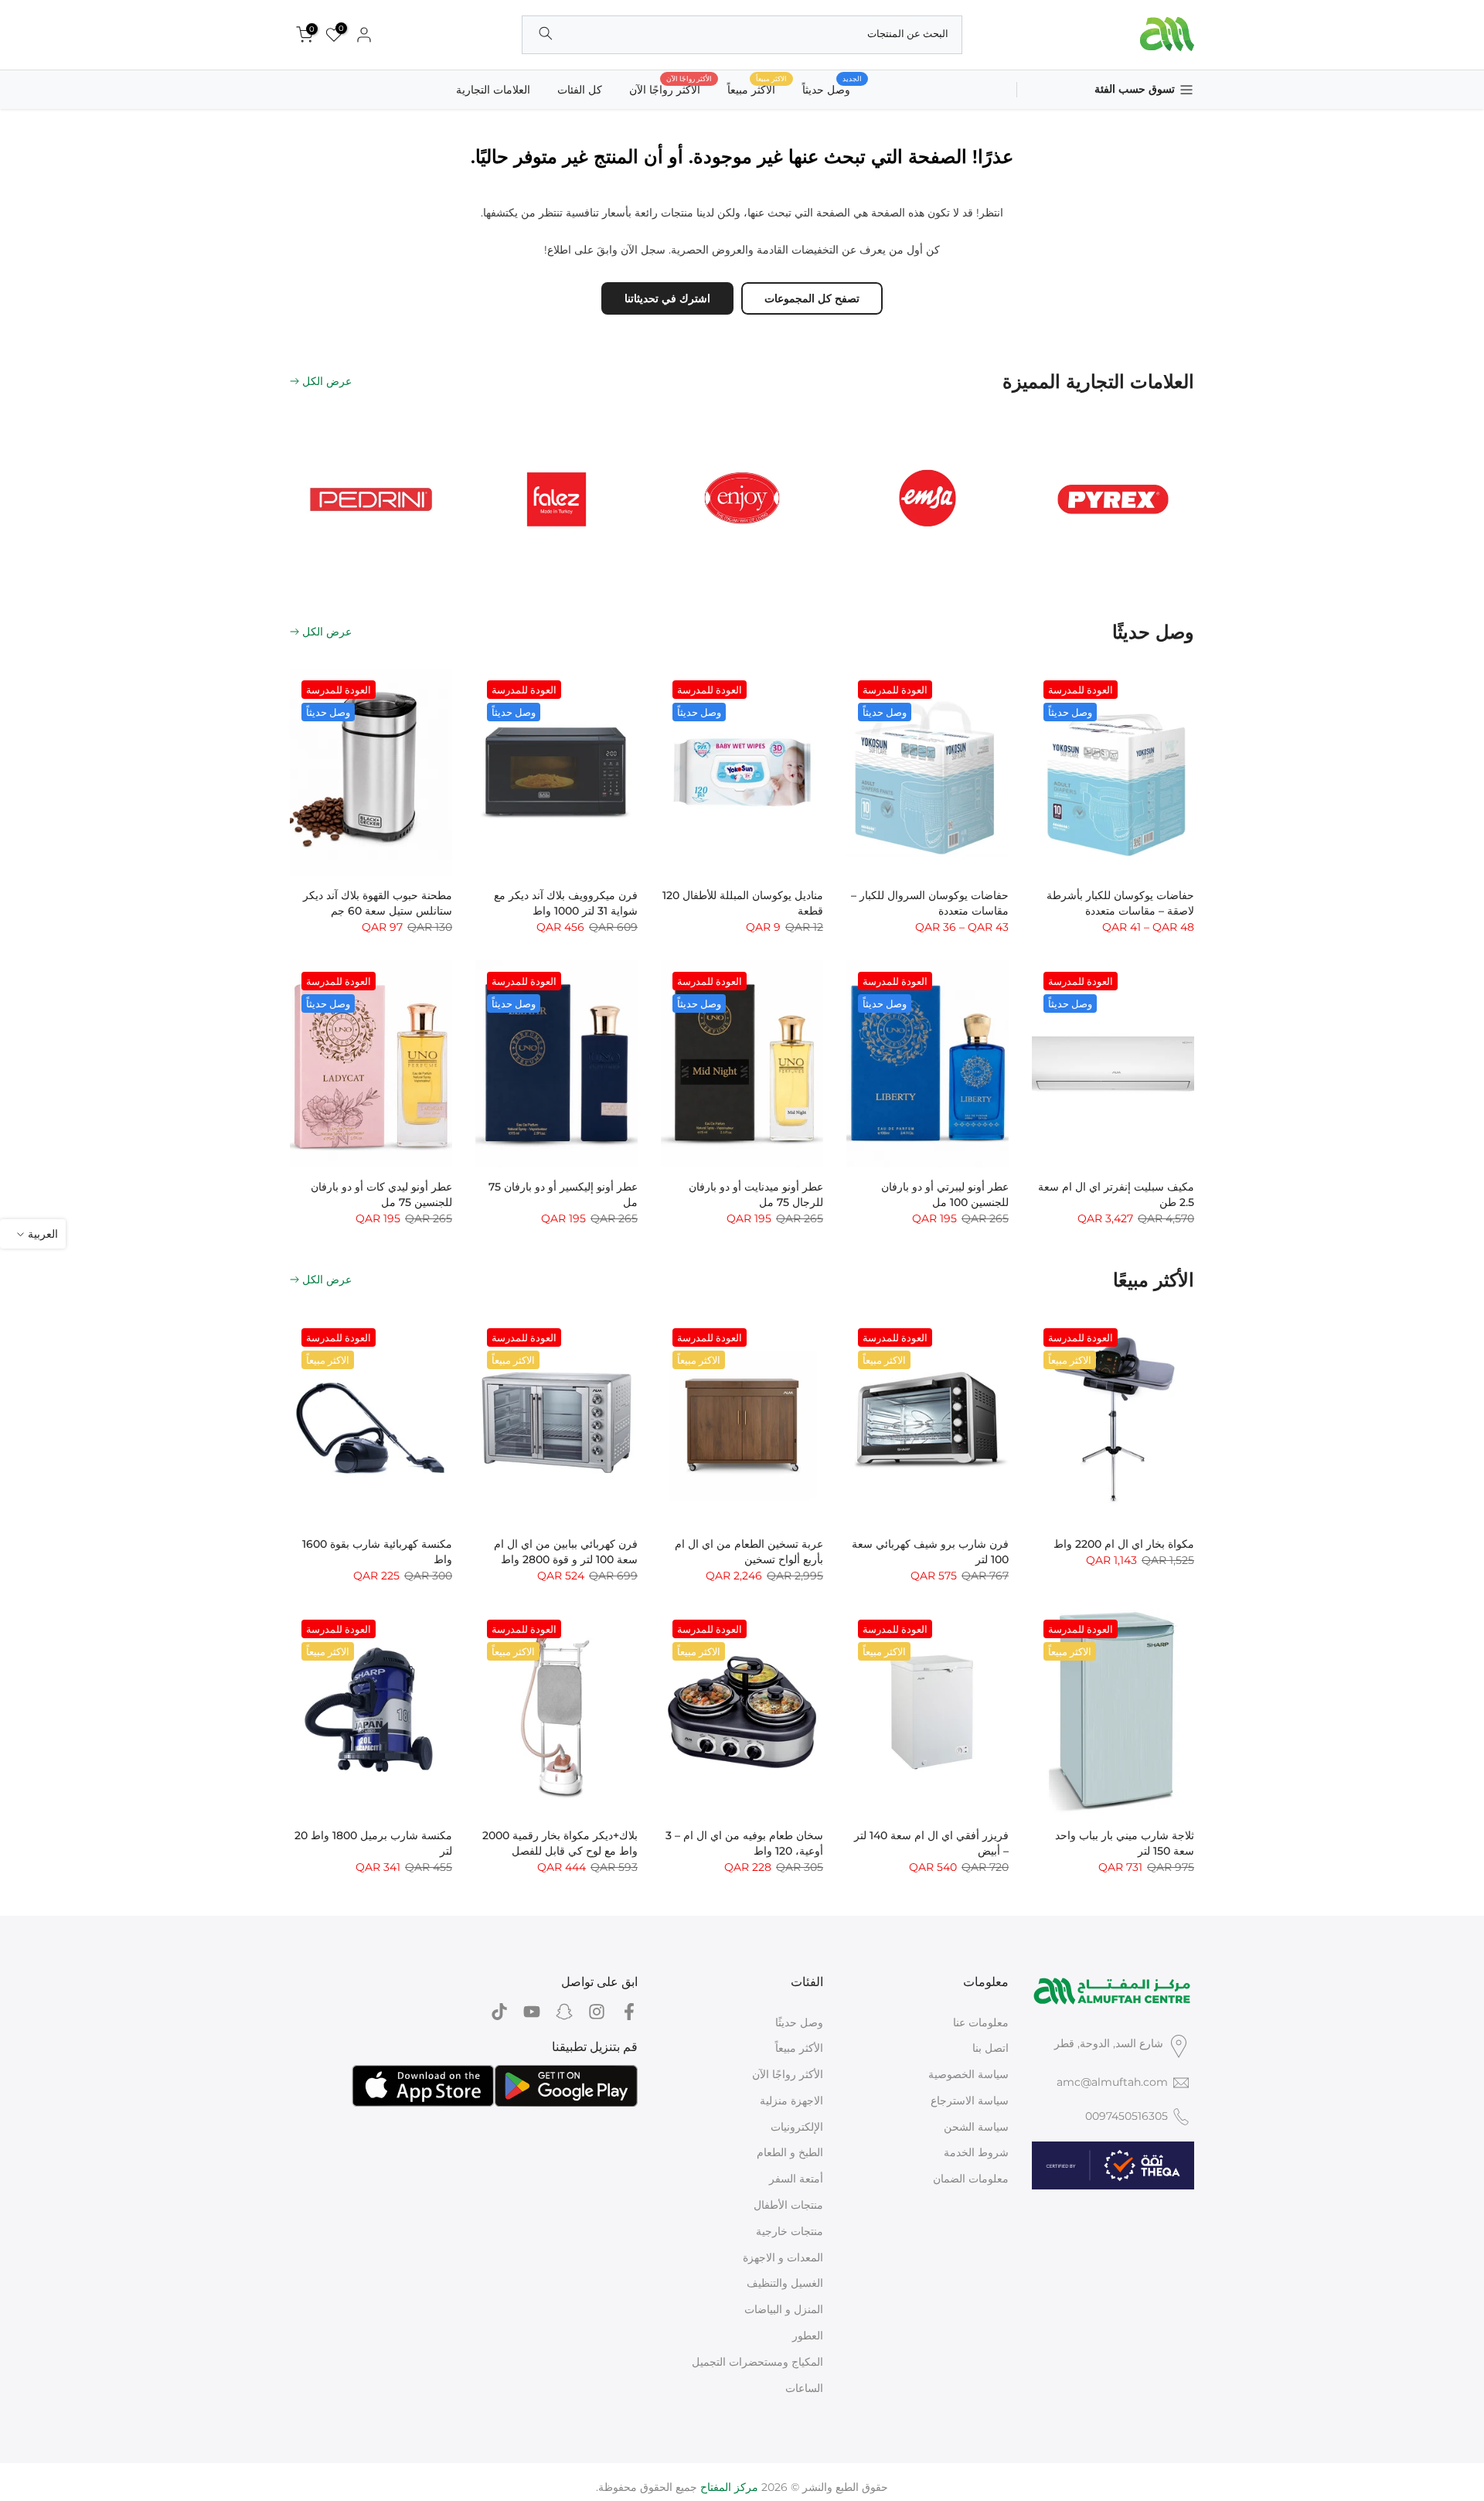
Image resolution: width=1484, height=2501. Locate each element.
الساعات (804, 2388)
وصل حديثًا (799, 2022)
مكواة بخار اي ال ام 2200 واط (1124, 1544)
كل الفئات (580, 90)
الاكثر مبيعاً (757, 89)
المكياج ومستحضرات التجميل (757, 2362)
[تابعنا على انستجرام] (597, 2012)
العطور (808, 2336)
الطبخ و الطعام (790, 2152)
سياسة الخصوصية (968, 2074)
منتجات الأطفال (788, 2205)
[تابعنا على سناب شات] (564, 2012)
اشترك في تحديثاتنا (667, 298)
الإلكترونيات (797, 2127)
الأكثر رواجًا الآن (671, 89)
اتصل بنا (990, 2048)
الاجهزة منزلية (791, 2101)
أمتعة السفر (796, 2179)
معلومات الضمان (971, 2179)
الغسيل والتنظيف (785, 2283)
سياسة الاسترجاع (970, 2101)
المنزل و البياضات (784, 2309)
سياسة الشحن (976, 2127)
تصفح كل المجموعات (812, 298)
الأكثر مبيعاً (799, 2048)
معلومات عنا (981, 2022)
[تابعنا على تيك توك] (499, 2012)
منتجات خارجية (790, 2231)
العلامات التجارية (493, 90)
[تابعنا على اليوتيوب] (532, 2012)
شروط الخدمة (976, 2152)
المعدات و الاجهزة (783, 2257)
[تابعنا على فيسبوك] (629, 2012)
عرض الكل (327, 381)
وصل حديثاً (832, 89)
